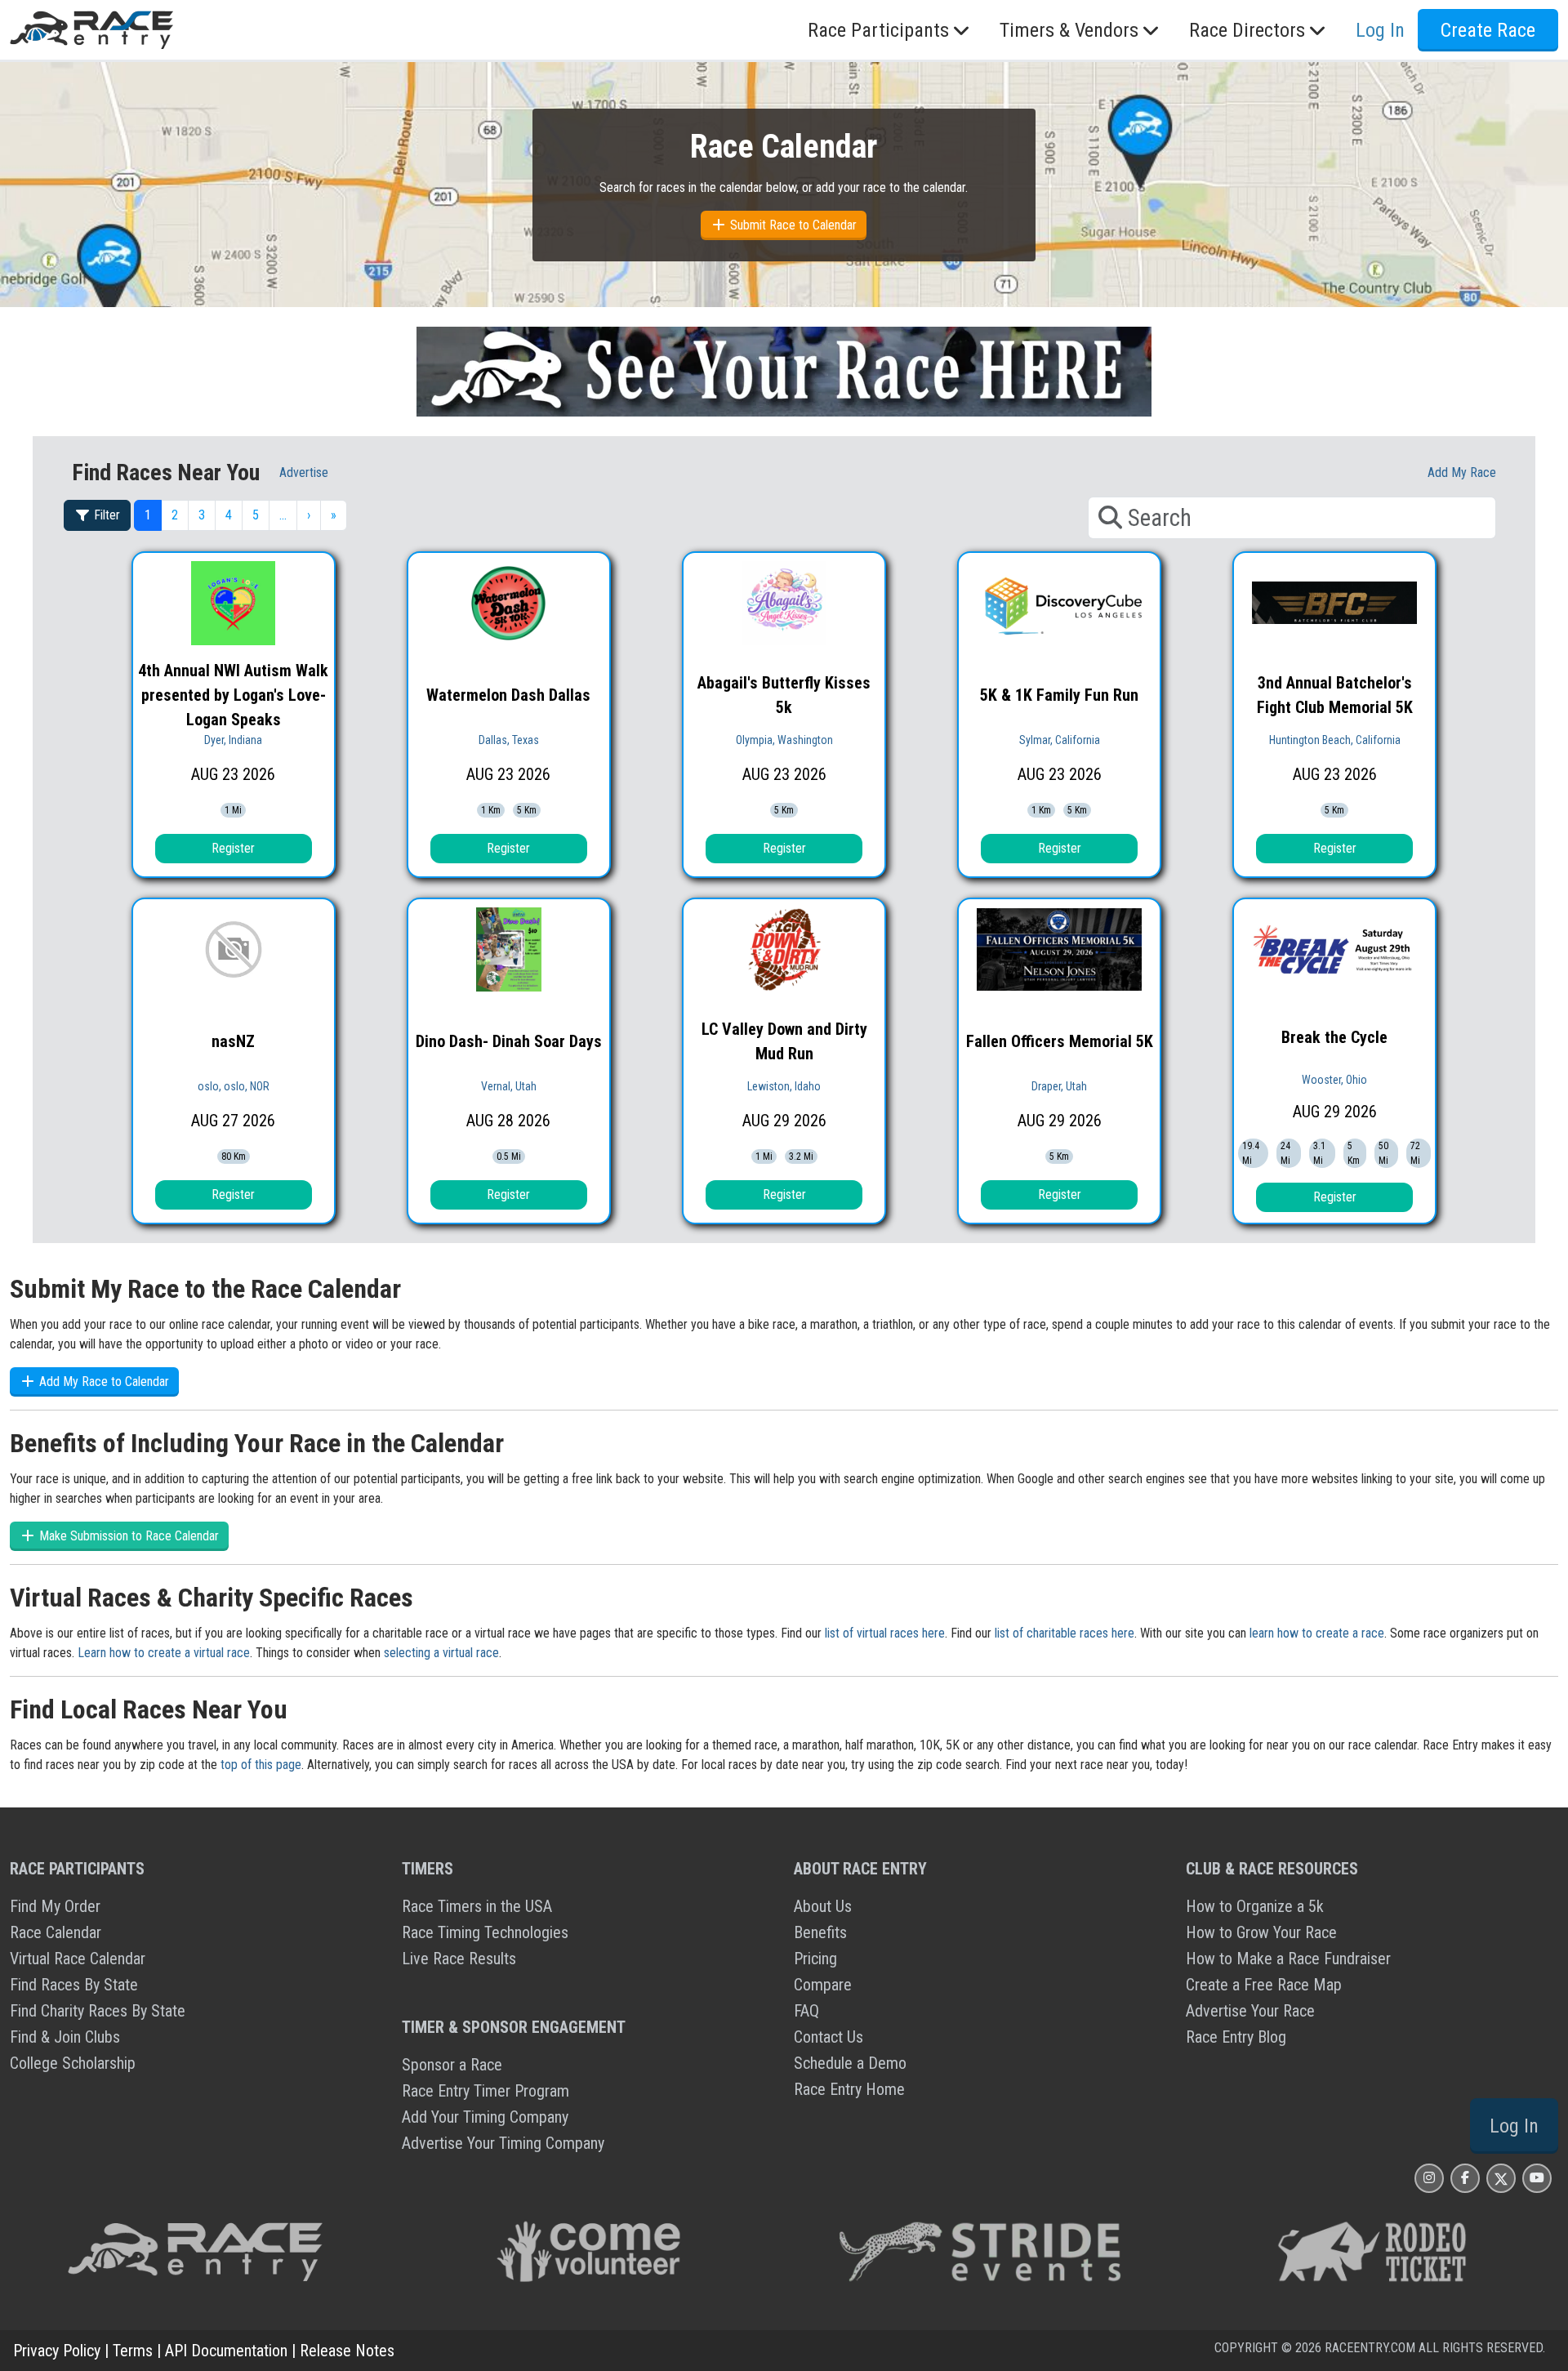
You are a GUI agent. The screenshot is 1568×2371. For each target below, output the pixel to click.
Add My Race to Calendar (102, 1382)
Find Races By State (74, 1985)
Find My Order (55, 1906)
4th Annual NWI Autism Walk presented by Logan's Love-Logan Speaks (233, 695)
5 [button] (256, 515)
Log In (1514, 2126)
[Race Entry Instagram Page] (1429, 2178)
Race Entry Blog (1236, 2037)
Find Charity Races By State (98, 2011)
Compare (823, 1985)
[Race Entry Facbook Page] (1465, 2178)
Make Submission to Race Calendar (127, 1536)
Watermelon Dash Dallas (508, 695)
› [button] (309, 515)
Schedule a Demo (850, 2063)
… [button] (283, 515)
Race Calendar (56, 1932)
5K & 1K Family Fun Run (1059, 695)
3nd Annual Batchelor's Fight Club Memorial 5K (1335, 695)
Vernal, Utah (509, 1086)
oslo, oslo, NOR (234, 1086)
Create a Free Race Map (1264, 1985)
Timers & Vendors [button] (1069, 30)
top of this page (261, 1765)
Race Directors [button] (1247, 30)
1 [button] (148, 515)
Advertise (304, 472)
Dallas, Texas (509, 740)
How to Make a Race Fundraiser (1288, 1959)
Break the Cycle (1334, 1037)
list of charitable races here (1065, 1633)
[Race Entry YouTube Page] (1537, 2178)
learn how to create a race (1317, 1633)
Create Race (1488, 30)
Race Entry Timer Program (486, 2091)
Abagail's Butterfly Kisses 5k (784, 695)
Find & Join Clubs (65, 2037)
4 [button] (229, 515)
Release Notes (347, 2351)
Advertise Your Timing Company (503, 2143)
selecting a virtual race (441, 1653)
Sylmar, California (1060, 740)
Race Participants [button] (878, 30)
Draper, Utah (1059, 1086)
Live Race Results (459, 1959)
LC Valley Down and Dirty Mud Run (784, 1041)
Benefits (820, 1932)
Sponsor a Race (452, 2065)
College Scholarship (73, 2063)
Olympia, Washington (784, 740)
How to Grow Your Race (1261, 1932)
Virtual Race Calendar (78, 1959)
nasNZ (233, 1041)
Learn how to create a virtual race (164, 1653)
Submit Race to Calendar (792, 225)
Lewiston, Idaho (784, 1086)
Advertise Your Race (1250, 2011)
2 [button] (175, 515)
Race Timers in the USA (477, 1906)
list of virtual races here (885, 1633)
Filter (105, 515)
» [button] (334, 515)
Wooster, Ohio (1334, 1080)
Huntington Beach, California (1335, 740)
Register (233, 848)
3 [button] (202, 515)
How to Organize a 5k (1255, 1906)
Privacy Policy (57, 2351)
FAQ (806, 2011)
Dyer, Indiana (233, 740)
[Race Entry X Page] (1501, 2178)
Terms (133, 2351)
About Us (823, 1906)
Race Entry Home (849, 2089)
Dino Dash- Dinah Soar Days (509, 1041)
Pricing (815, 1959)
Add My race (1462, 472)
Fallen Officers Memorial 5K (1060, 1041)
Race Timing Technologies (485, 1932)
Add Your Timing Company (485, 2117)
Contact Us (829, 2037)
